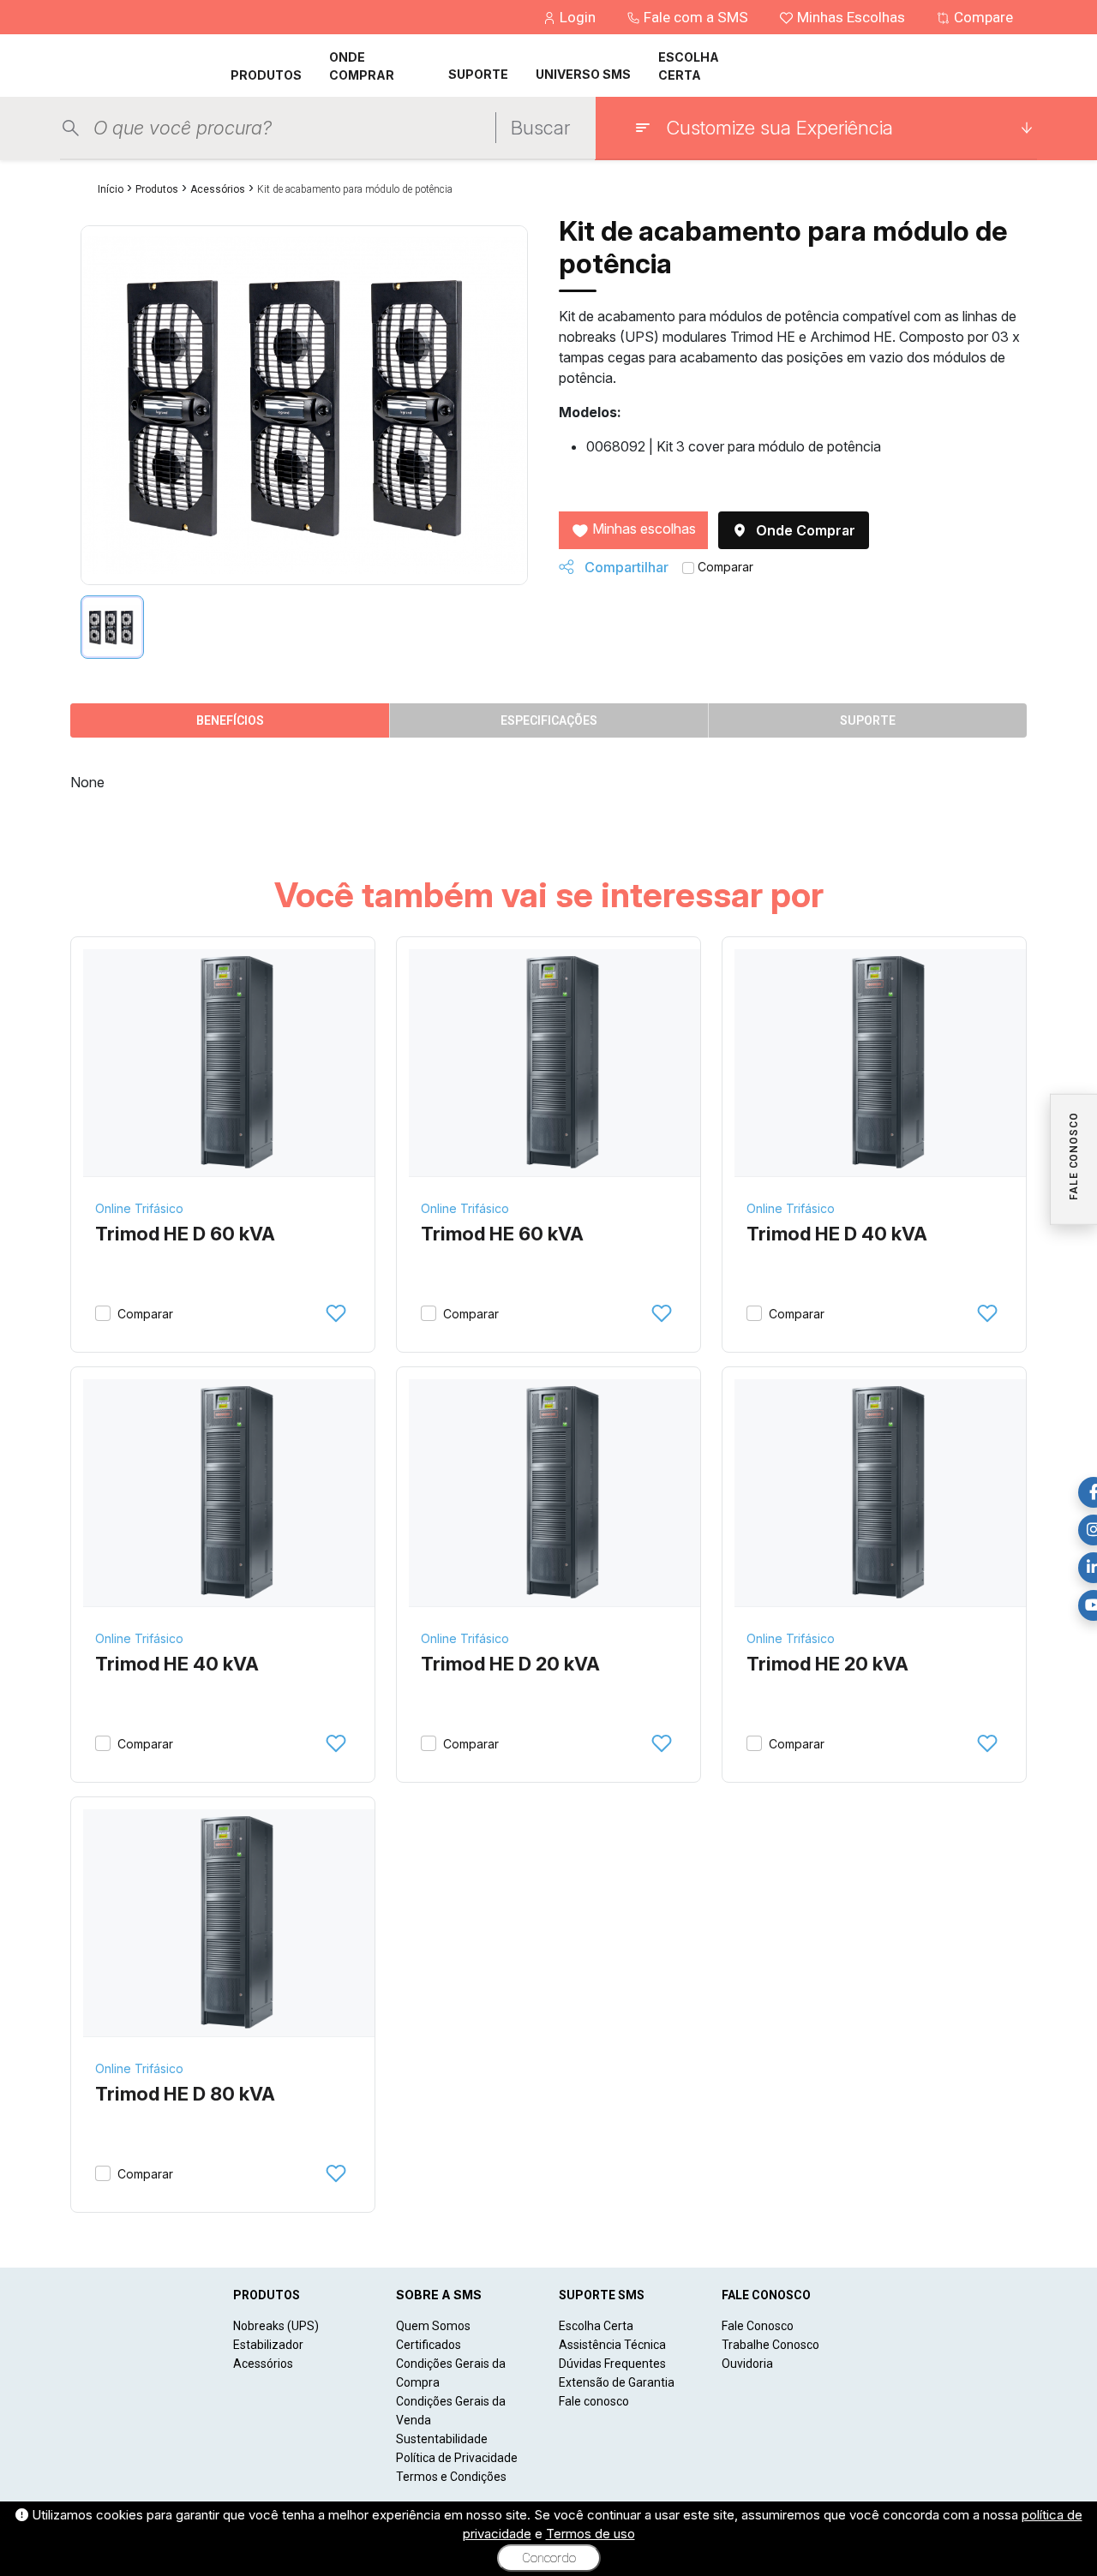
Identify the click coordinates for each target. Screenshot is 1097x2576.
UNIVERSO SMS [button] (583, 74)
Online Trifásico (139, 1208)
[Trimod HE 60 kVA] (561, 1063)
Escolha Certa (596, 2326)
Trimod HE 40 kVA (177, 1664)
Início (111, 189)
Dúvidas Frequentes (612, 2364)
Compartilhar (625, 567)
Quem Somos (433, 2326)
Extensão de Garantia (617, 2382)
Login (578, 17)
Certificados (429, 2345)
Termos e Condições (451, 2477)
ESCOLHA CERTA (689, 66)
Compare (982, 17)
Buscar (540, 128)
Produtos (157, 189)
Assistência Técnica (612, 2345)
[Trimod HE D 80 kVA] (235, 1923)
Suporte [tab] (868, 720)
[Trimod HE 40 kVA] (235, 1493)
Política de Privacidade (457, 2458)
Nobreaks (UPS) (276, 2326)
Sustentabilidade (442, 2439)
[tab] (112, 627)
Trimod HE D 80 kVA (185, 2094)
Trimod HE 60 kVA (502, 1234)
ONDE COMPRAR (362, 66)
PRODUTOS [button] (266, 75)
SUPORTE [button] (478, 74)
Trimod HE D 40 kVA (837, 1234)
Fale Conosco (758, 2326)
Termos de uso (590, 2534)
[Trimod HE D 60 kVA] (235, 1063)
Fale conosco (594, 2401)
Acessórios (218, 189)
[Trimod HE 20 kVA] (887, 1493)
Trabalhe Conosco (770, 2345)
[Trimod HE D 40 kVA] (887, 1063)
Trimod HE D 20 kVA (510, 1664)
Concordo (549, 2558)
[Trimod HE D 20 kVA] (561, 1493)
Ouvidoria (747, 2364)
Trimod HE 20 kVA (827, 1664)
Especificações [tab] (549, 720)
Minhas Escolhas (851, 17)
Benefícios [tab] (230, 720)
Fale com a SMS (696, 17)
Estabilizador (268, 2345)
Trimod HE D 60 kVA (185, 1234)
